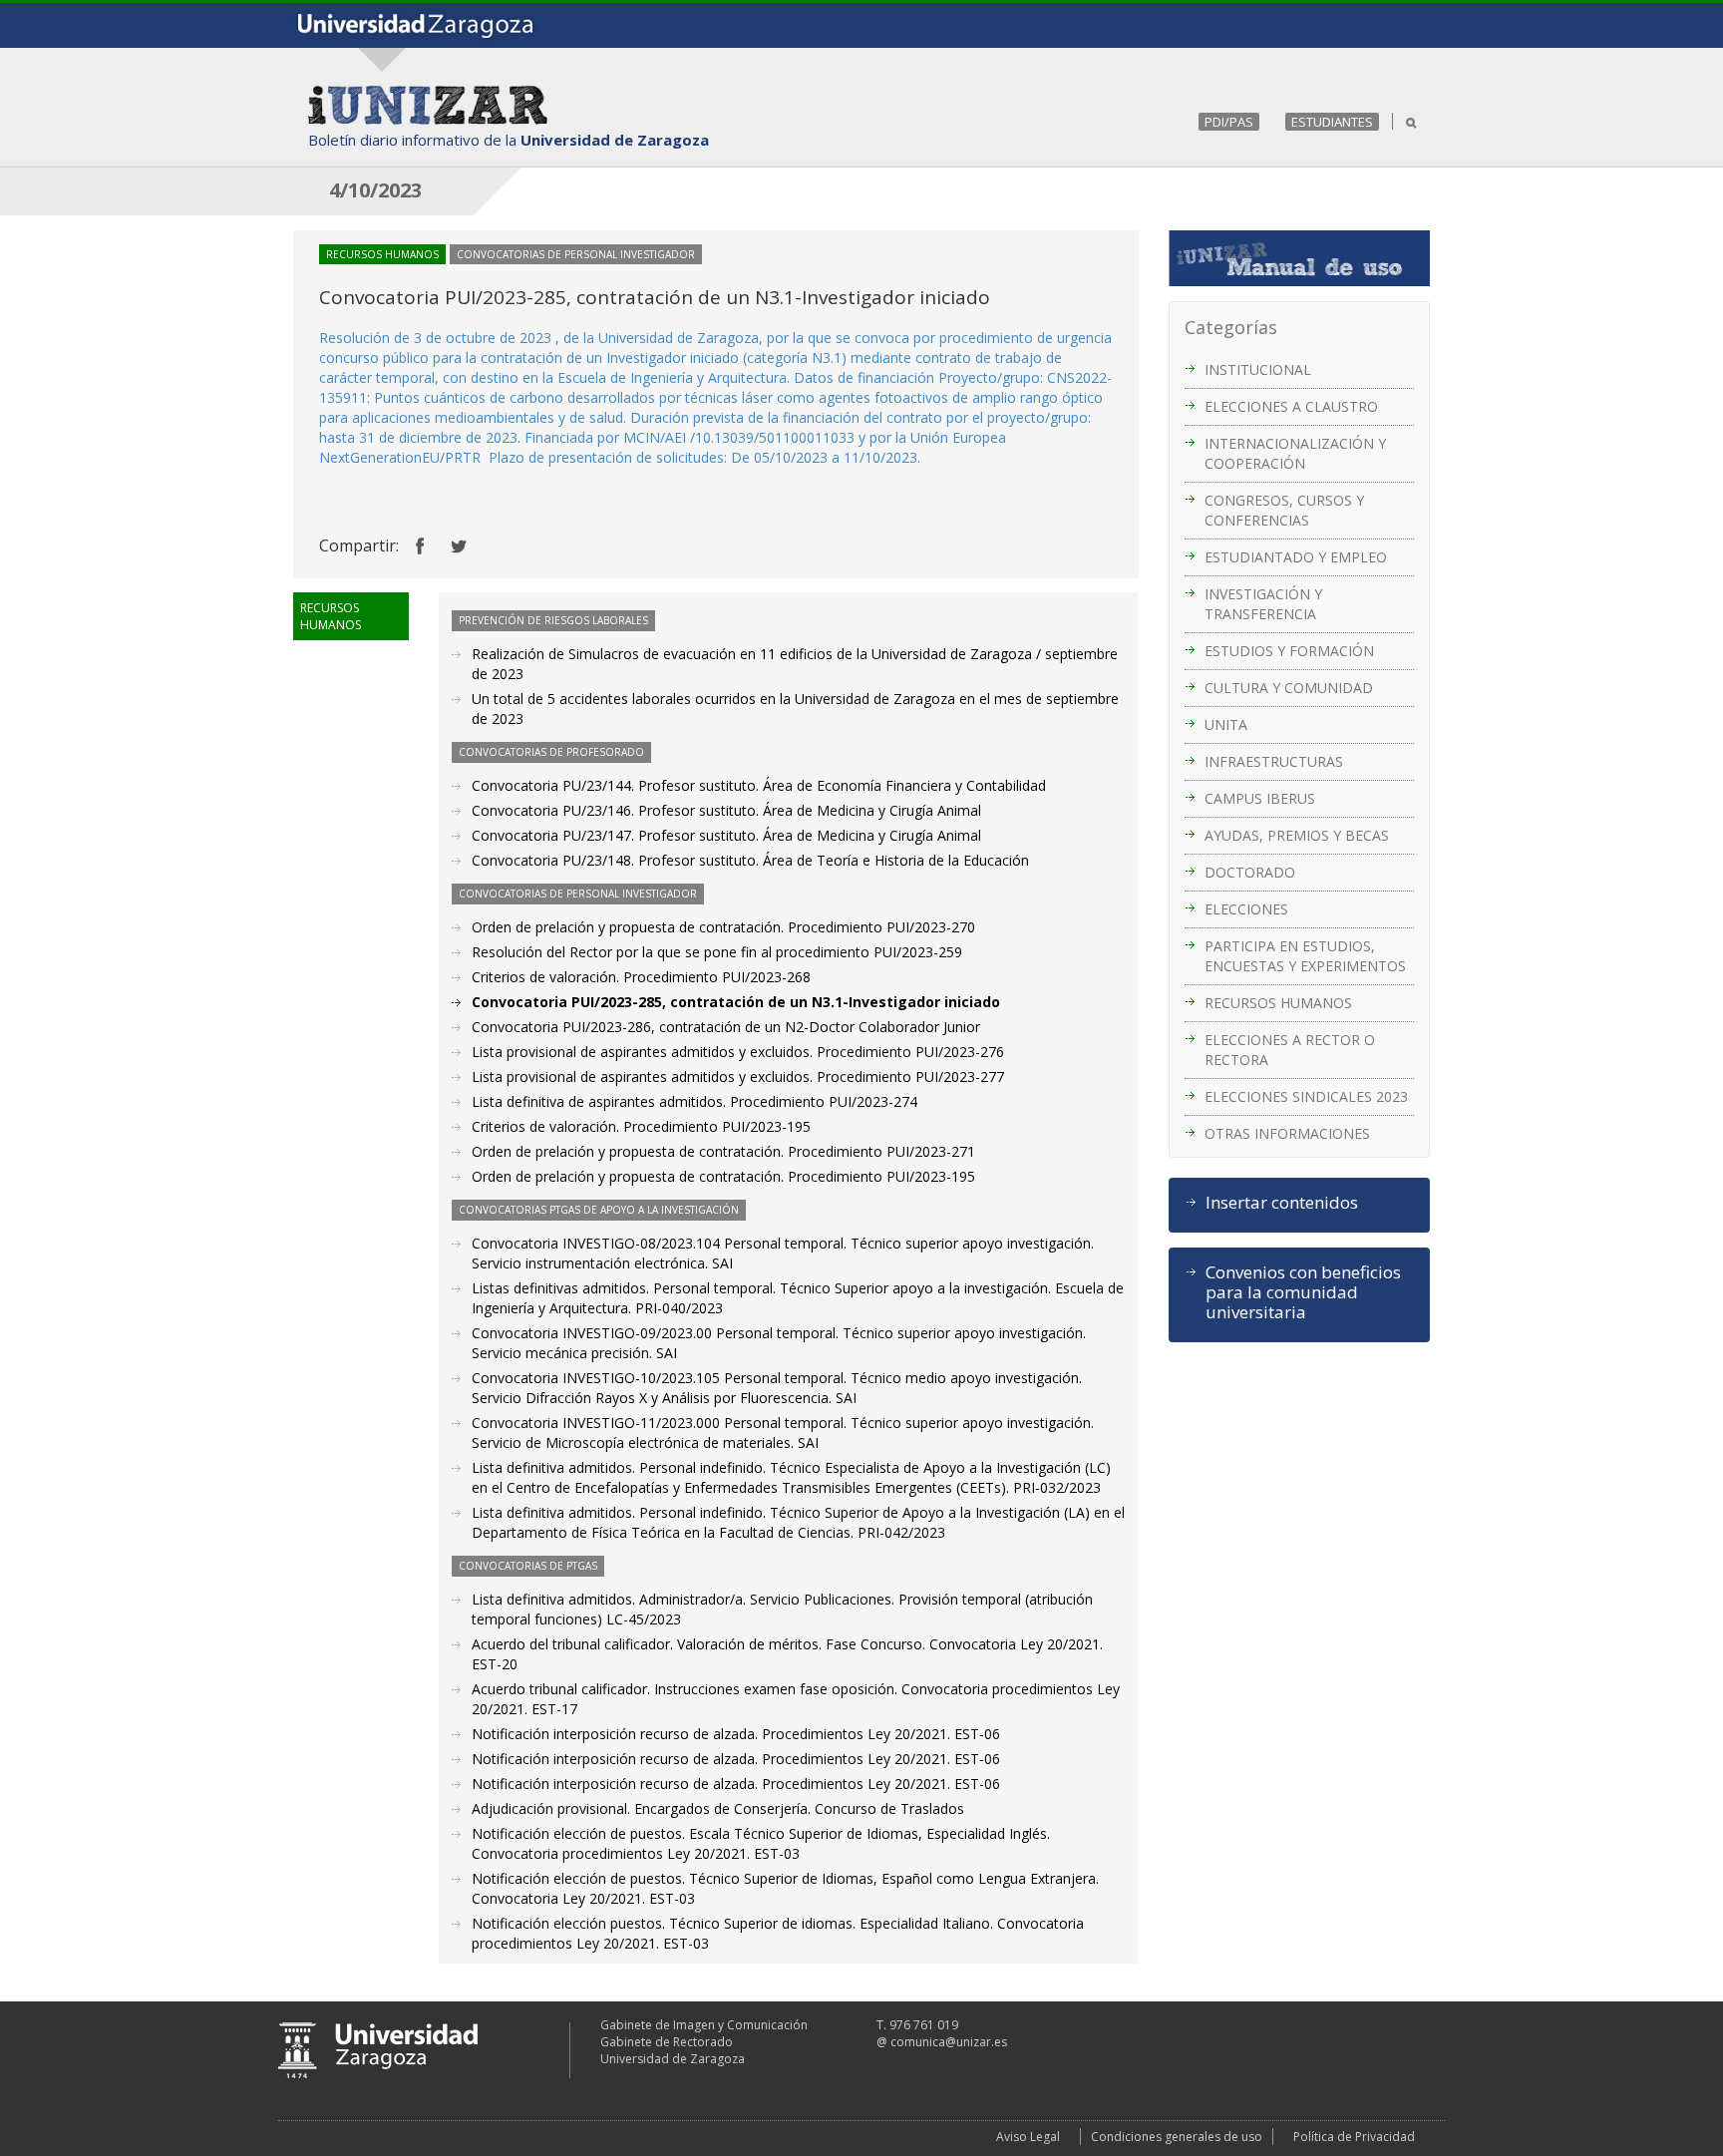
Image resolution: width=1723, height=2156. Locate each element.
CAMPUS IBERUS (1260, 798)
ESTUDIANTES (1332, 122)
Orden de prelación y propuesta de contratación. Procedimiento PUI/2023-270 (723, 927)
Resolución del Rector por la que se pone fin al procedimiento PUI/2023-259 (717, 952)
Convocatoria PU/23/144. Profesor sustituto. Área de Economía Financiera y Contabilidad (759, 785)
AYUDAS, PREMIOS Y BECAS (1297, 835)
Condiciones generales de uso (1177, 2137)
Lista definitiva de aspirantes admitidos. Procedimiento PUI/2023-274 (694, 1101)
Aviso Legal (1028, 2137)
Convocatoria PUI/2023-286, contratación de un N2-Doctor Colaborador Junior (726, 1027)
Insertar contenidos (1282, 1203)
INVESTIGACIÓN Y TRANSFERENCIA (1263, 604)
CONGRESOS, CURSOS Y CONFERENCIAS (1284, 510)
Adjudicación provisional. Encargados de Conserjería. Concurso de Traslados (718, 1808)
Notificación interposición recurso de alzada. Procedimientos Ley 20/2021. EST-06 (736, 1734)
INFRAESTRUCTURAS (1274, 761)
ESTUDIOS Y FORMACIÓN (1289, 651)
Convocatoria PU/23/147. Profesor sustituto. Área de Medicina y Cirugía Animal (726, 835)
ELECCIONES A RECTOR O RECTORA (1290, 1050)
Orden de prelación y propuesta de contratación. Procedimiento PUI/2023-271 (723, 1151)
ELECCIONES (1246, 909)
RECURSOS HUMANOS (1278, 1003)
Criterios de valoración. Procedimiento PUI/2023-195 (641, 1126)
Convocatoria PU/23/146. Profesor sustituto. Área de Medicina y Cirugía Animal (726, 810)
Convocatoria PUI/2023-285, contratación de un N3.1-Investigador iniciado (736, 1002)
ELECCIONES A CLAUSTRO (1291, 406)
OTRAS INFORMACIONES (1287, 1133)
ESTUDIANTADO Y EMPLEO (1296, 557)
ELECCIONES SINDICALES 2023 (1306, 1096)
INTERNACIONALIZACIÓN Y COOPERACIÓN (1295, 453)
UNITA (1226, 724)
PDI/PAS (1229, 122)
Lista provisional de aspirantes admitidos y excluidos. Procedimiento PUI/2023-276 (738, 1052)
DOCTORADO (1250, 872)
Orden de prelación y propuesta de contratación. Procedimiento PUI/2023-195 (723, 1176)
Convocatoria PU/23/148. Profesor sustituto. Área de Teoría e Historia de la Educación (750, 860)
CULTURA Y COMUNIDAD (1289, 688)
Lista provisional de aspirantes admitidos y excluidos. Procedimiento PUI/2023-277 (738, 1077)
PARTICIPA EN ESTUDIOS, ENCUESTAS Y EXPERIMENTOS (1305, 956)
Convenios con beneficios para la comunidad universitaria (1303, 1292)
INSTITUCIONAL (1258, 369)
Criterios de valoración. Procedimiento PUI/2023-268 (641, 977)
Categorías (1231, 327)
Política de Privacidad (1354, 2137)
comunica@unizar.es (949, 2042)
